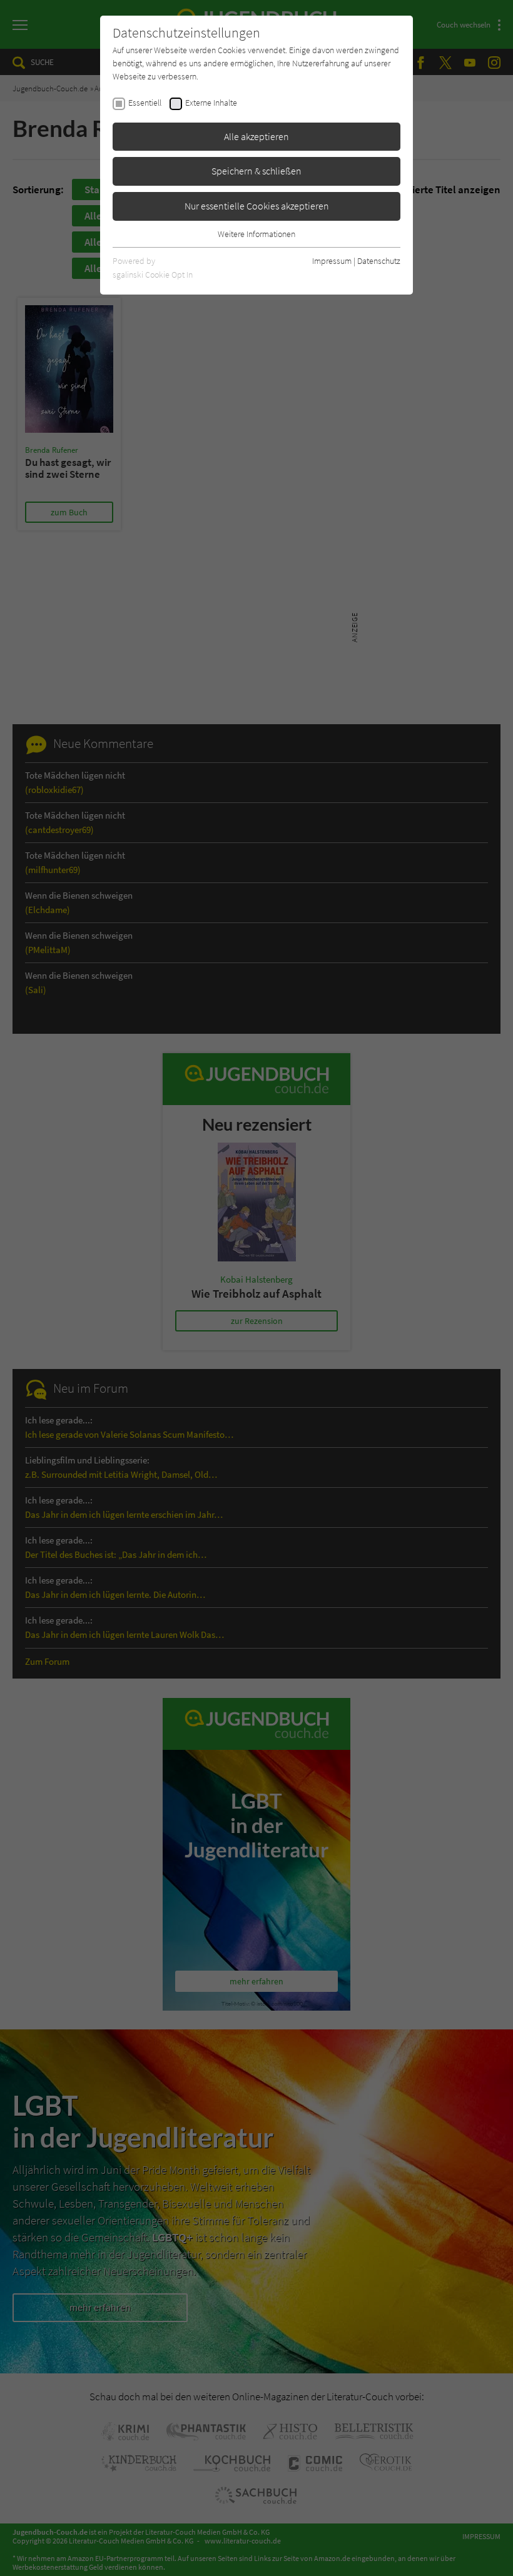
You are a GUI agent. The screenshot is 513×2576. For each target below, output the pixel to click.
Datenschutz (379, 261)
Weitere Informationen (256, 234)
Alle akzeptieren (256, 136)
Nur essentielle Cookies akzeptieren (257, 206)
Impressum (332, 261)
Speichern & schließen (256, 171)
